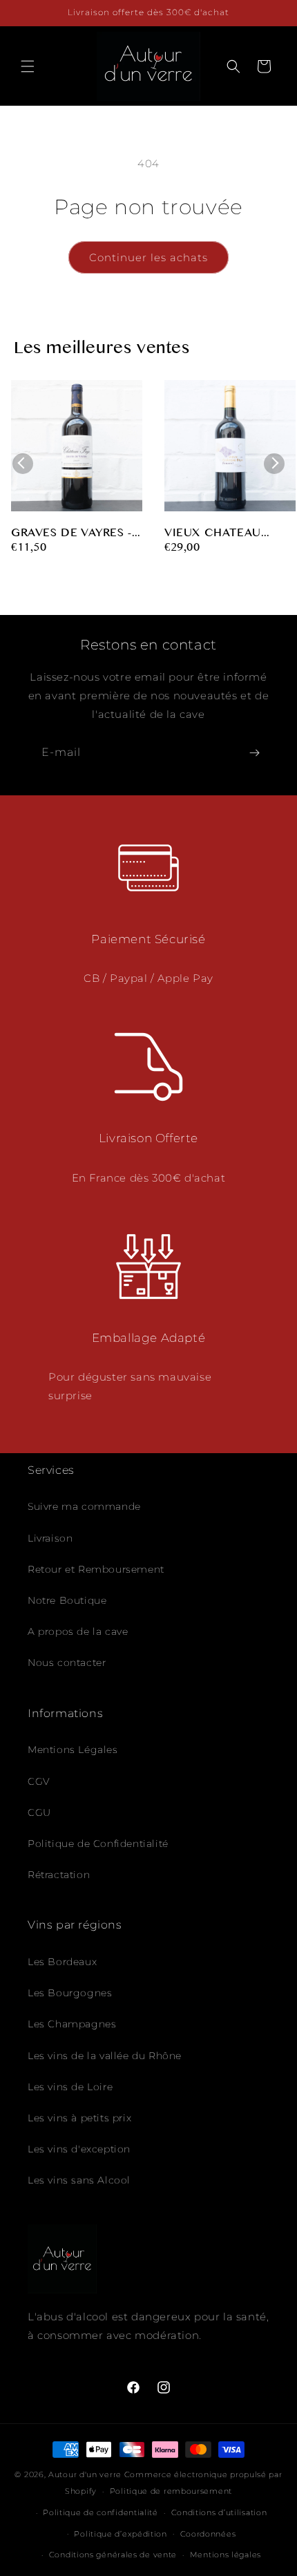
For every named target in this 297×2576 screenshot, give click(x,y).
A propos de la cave (78, 1631)
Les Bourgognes (70, 1993)
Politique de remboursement (171, 2491)
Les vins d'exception (79, 2149)
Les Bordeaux (62, 1962)
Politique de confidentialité (100, 2512)
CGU (39, 1812)
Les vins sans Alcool (79, 2180)
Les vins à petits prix (79, 2118)
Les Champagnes (72, 2024)
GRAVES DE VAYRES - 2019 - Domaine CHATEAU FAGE (71, 534)
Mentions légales (226, 2555)
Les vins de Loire (70, 2087)
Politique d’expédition (120, 2534)
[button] (28, 66)
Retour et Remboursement (96, 1569)
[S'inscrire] (254, 753)
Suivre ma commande (84, 1506)
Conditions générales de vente (113, 2555)
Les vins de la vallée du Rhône (105, 2056)
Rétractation (59, 1875)
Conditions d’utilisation (219, 2512)
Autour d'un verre (85, 2474)
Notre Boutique (67, 1600)
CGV (39, 1781)
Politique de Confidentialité (98, 1844)
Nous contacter (67, 1663)
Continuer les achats (148, 257)
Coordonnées (208, 2534)
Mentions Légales (73, 1750)
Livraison (50, 1538)
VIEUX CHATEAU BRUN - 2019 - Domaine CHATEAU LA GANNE (229, 534)
